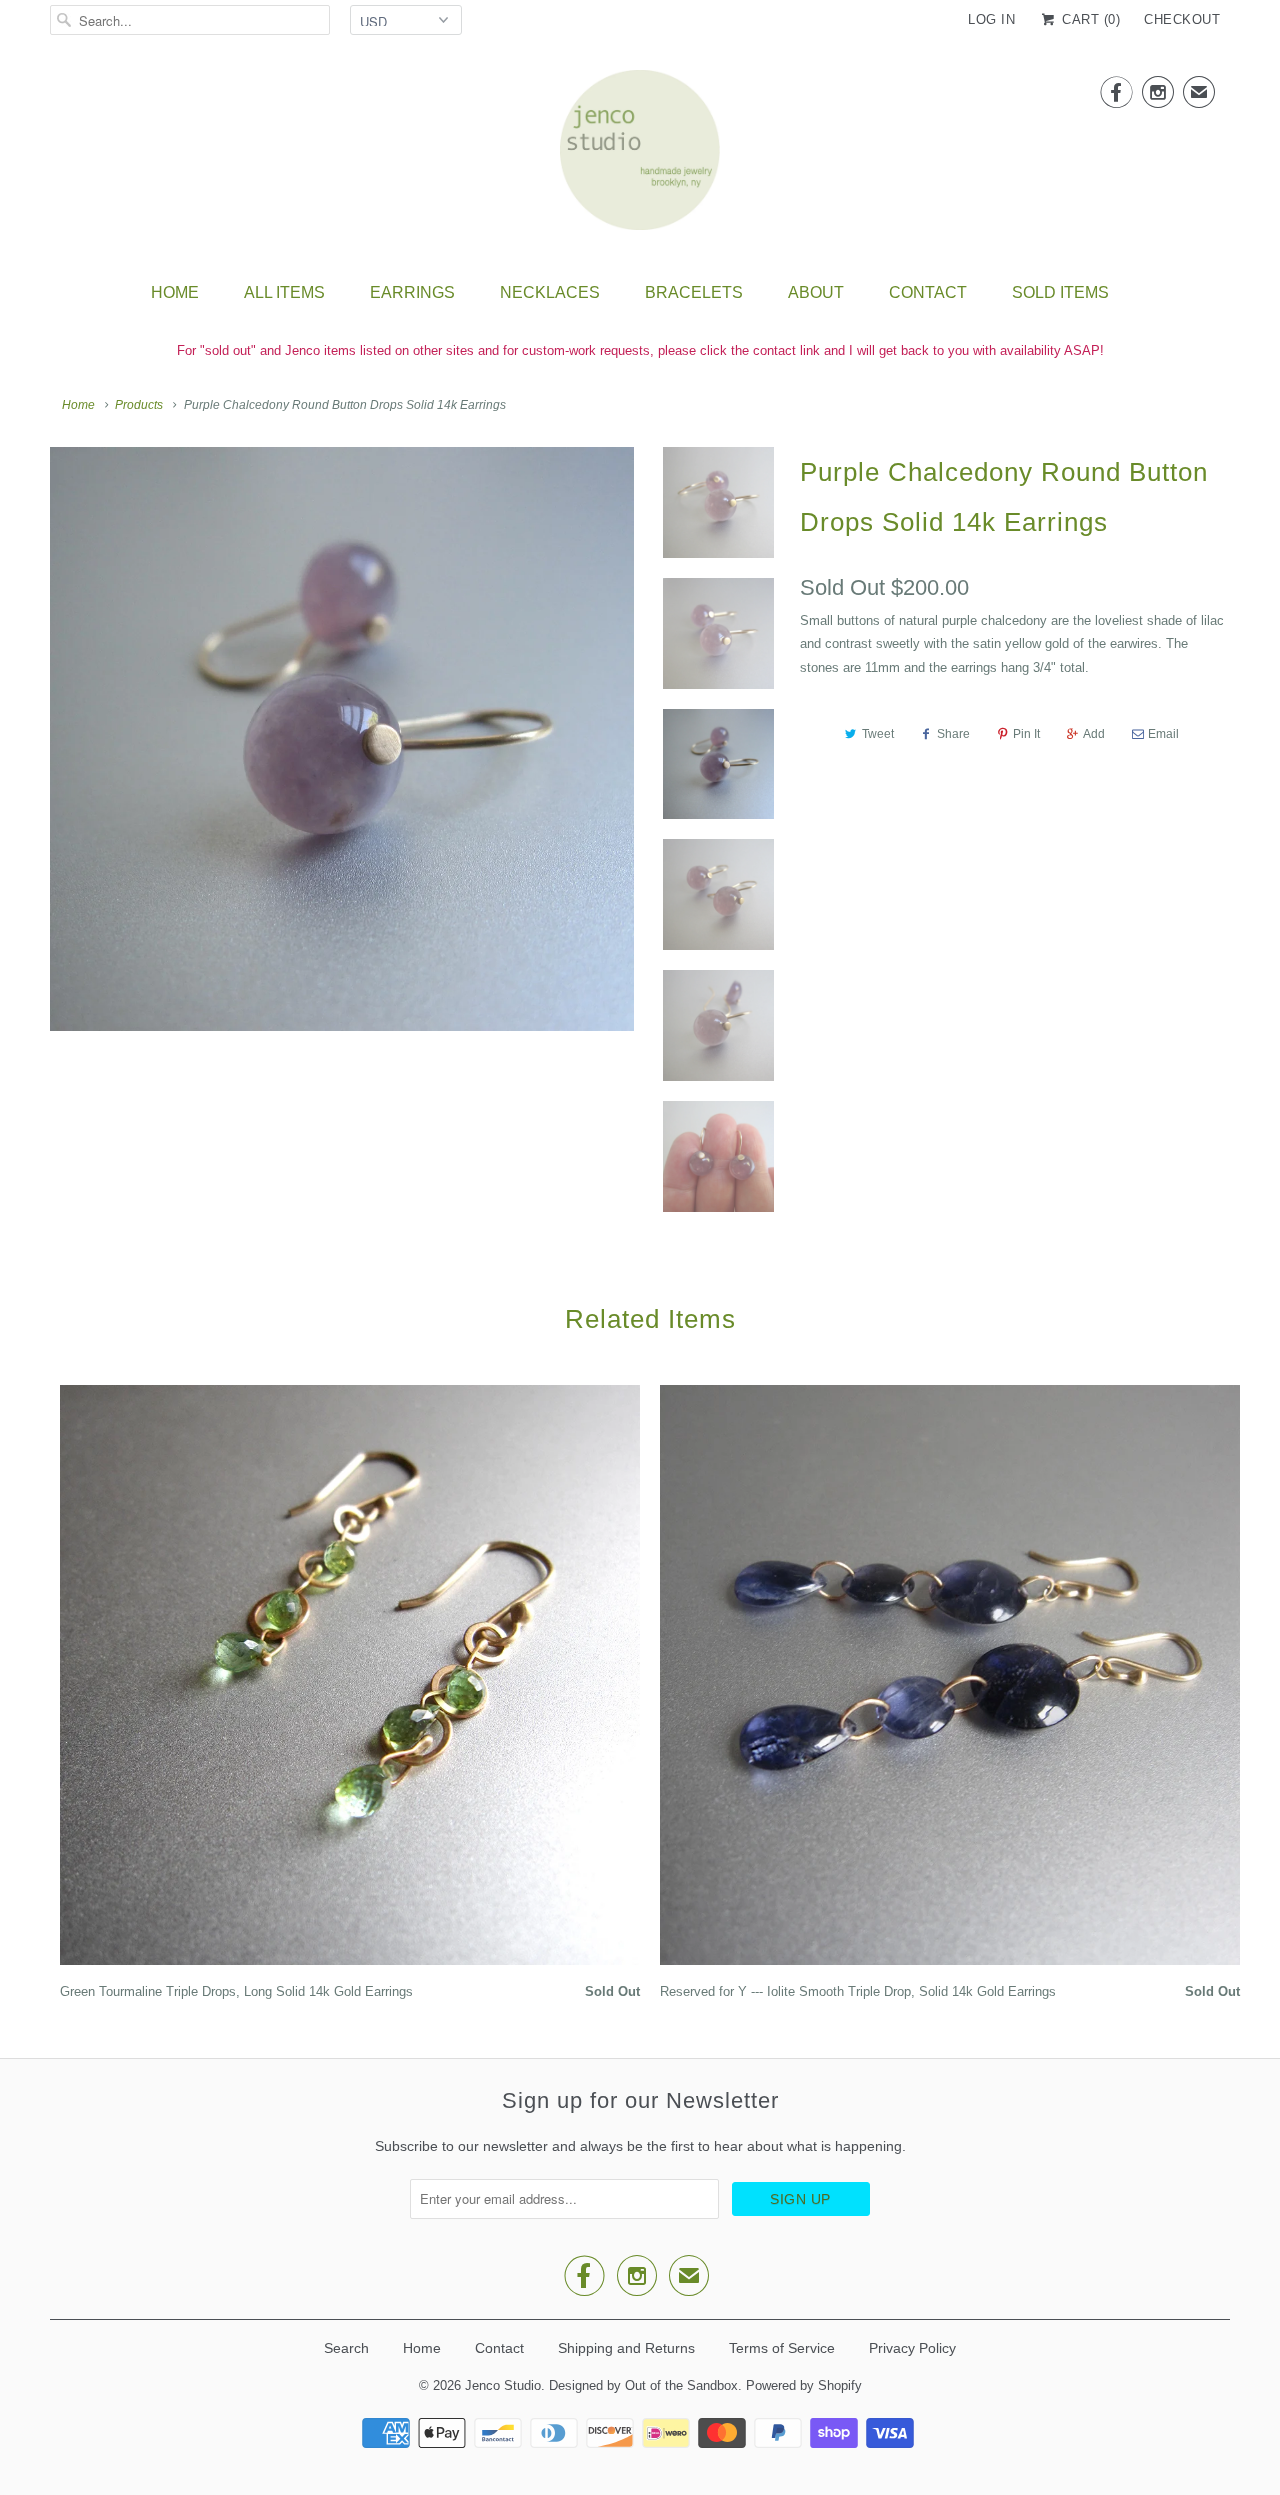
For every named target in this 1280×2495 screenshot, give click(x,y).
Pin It (1026, 734)
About (816, 292)
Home (175, 292)
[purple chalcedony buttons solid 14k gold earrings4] (342, 739)
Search (346, 2348)
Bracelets (694, 292)
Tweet (878, 734)
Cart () (1089, 19)
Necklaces (550, 292)
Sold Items (1060, 292)
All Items (284, 292)
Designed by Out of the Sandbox (643, 2385)
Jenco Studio (503, 2385)
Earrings (412, 292)
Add (1094, 734)
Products (139, 405)
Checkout (1182, 19)
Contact (928, 292)
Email (1163, 734)
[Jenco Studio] (640, 155)
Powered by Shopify (804, 2385)
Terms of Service (782, 2348)
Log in (991, 19)
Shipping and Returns (626, 2348)
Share (953, 734)
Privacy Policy (912, 2348)
